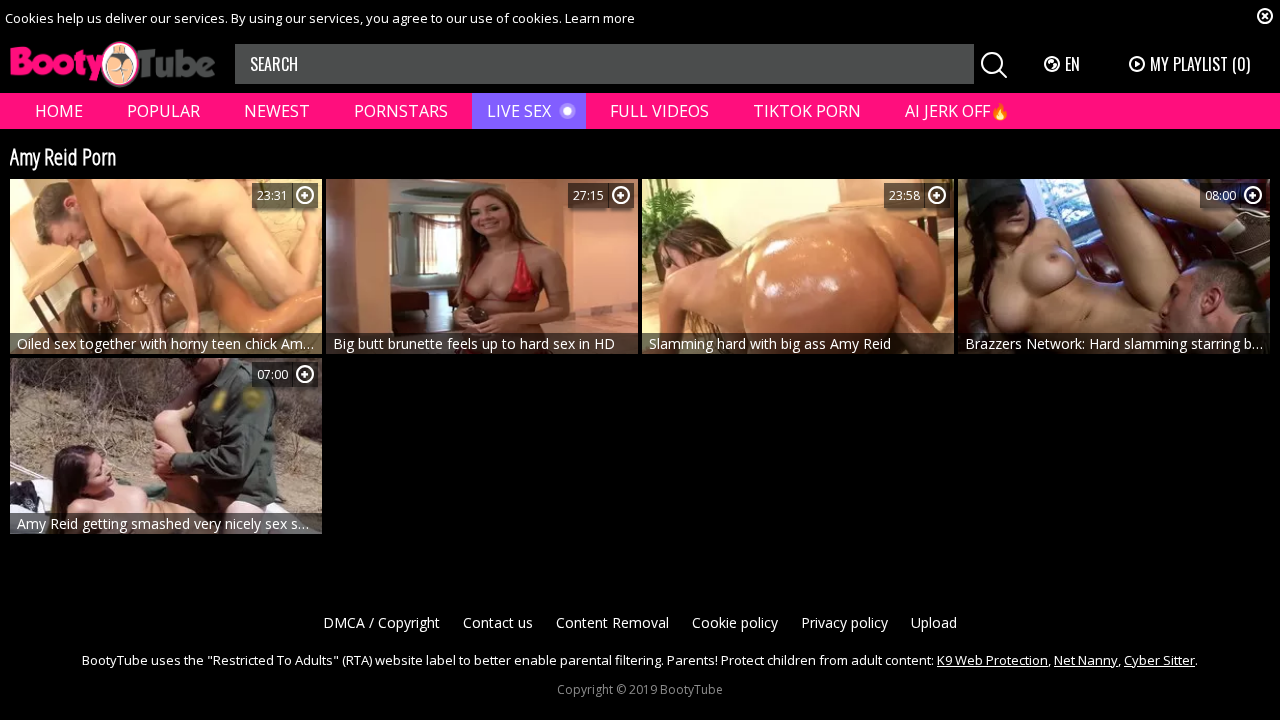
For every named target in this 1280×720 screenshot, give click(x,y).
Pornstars (401, 111)
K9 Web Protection (992, 660)
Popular (163, 111)
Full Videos (659, 111)
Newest (277, 111)
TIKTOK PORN (807, 111)
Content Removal (612, 622)
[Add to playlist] (305, 195)
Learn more (600, 18)
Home (59, 111)
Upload (934, 622)
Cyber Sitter (1159, 660)
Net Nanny (1086, 660)
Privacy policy (844, 622)
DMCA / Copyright (381, 622)
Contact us (498, 622)
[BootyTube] (112, 64)
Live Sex (519, 111)
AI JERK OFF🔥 (957, 111)
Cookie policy (735, 622)
